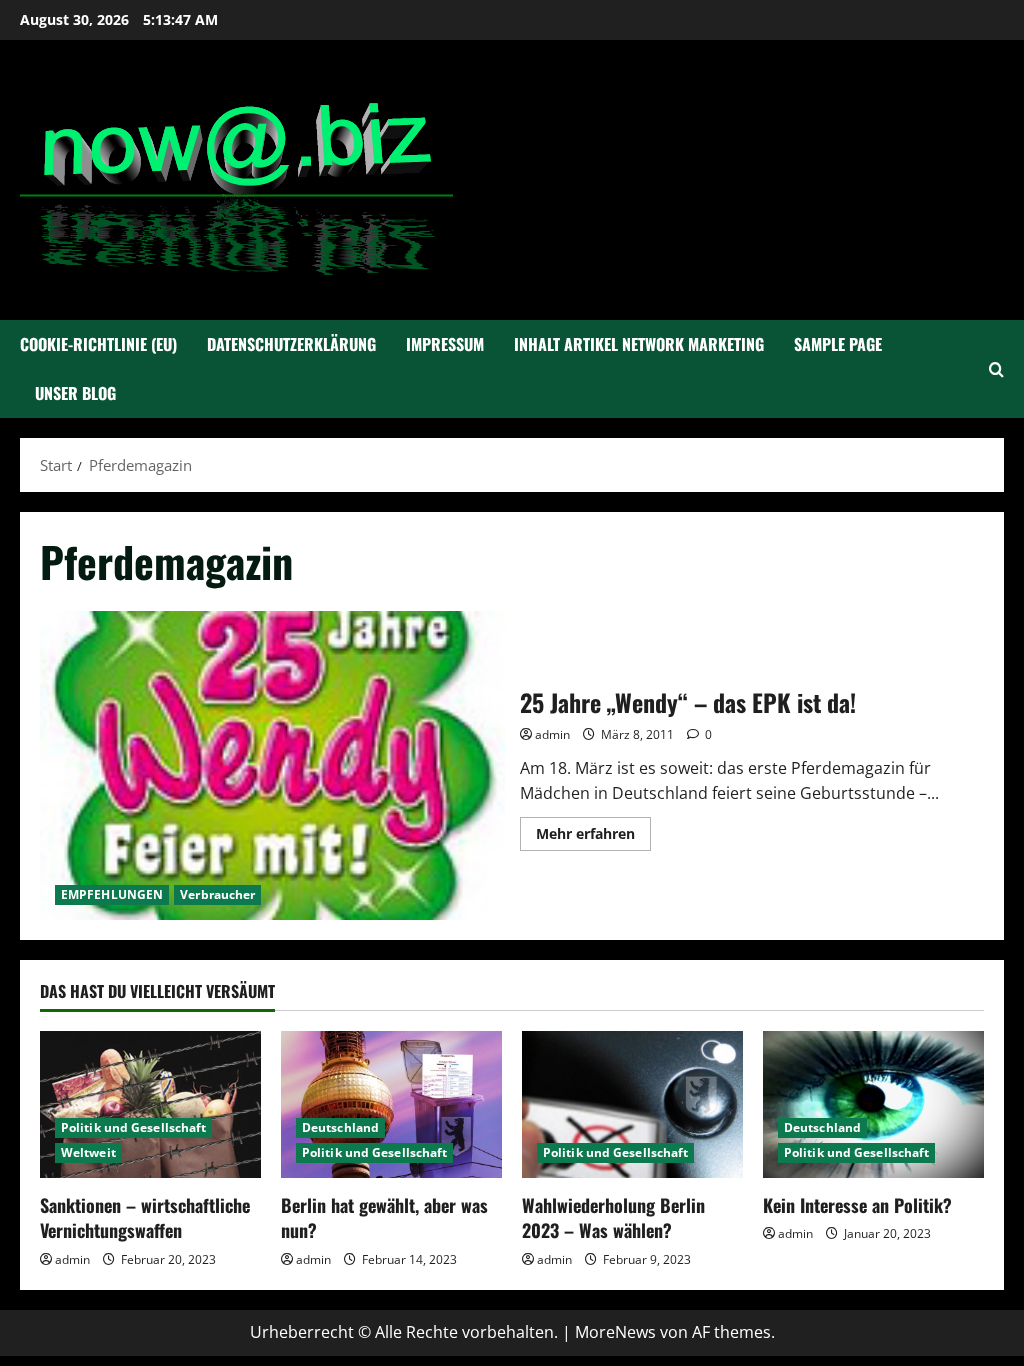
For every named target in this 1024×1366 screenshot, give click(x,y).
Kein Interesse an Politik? (857, 1205)
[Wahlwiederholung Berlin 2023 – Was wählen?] (632, 1104)
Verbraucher (217, 894)
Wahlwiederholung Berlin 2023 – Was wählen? (613, 1217)
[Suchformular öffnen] (996, 369)
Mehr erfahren (593, 837)
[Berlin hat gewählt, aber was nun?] (391, 1104)
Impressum (445, 344)
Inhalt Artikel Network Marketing (639, 344)
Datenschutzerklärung (291, 344)
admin (552, 734)
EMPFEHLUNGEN (112, 894)
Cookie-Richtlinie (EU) (98, 344)
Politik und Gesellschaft (133, 1127)
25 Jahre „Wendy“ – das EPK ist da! (272, 766)
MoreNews (615, 1332)
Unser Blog (75, 393)
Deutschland (340, 1127)
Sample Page (838, 344)
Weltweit (88, 1152)
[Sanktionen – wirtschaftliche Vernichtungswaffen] (150, 1104)
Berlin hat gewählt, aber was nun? (384, 1217)
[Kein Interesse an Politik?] (873, 1104)
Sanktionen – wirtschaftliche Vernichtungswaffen (145, 1217)
